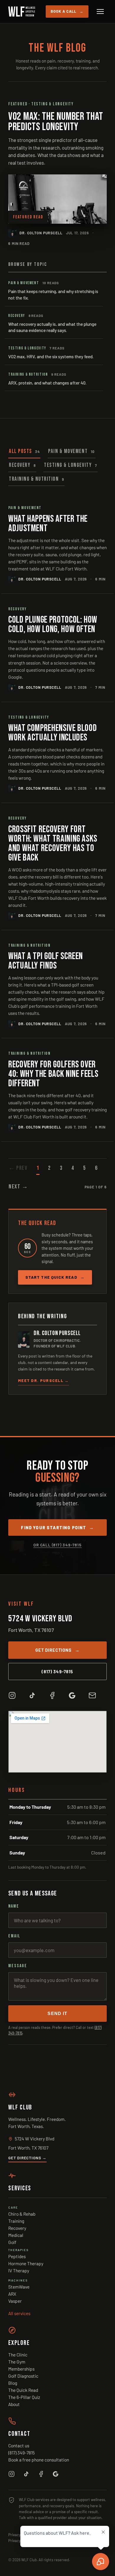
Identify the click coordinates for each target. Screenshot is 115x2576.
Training (16, 2221)
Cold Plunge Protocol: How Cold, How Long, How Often (53, 625)
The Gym (17, 2362)
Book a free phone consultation (39, 2460)
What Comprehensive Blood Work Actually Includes (52, 733)
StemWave (19, 2287)
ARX (12, 2294)
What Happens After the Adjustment (48, 524)
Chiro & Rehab (22, 2214)
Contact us (19, 2445)
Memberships (21, 2369)
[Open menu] (100, 12)
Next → (18, 1187)
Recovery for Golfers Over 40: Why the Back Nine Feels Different (53, 1074)
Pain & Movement (71, 451)
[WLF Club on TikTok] (32, 1695)
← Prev (18, 1168)
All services (19, 2313)
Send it (57, 2014)
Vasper (15, 2301)
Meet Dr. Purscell (43, 1381)
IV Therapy (19, 2270)
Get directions (57, 1650)
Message (18, 1966)
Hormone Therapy (26, 2263)
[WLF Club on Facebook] (52, 1695)
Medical (16, 2235)
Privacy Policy (20, 2535)
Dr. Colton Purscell (41, 233)
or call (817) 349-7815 (57, 1545)
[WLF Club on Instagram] (12, 1695)
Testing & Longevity (70, 465)
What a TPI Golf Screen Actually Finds (46, 961)
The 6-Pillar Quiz (24, 2397)
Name (14, 1906)
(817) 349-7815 (57, 1671)
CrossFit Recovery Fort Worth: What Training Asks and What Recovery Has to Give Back (53, 844)
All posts (24, 451)
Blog (13, 2383)
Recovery (22, 465)
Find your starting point (57, 1527)
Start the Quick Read (55, 1277)
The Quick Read (23, 2390)
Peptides (17, 2256)
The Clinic (18, 2355)
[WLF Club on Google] (72, 1695)
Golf (12, 2242)
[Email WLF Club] (92, 1695)
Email (14, 1936)
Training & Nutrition (36, 479)
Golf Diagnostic (23, 2376)
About (14, 2404)
